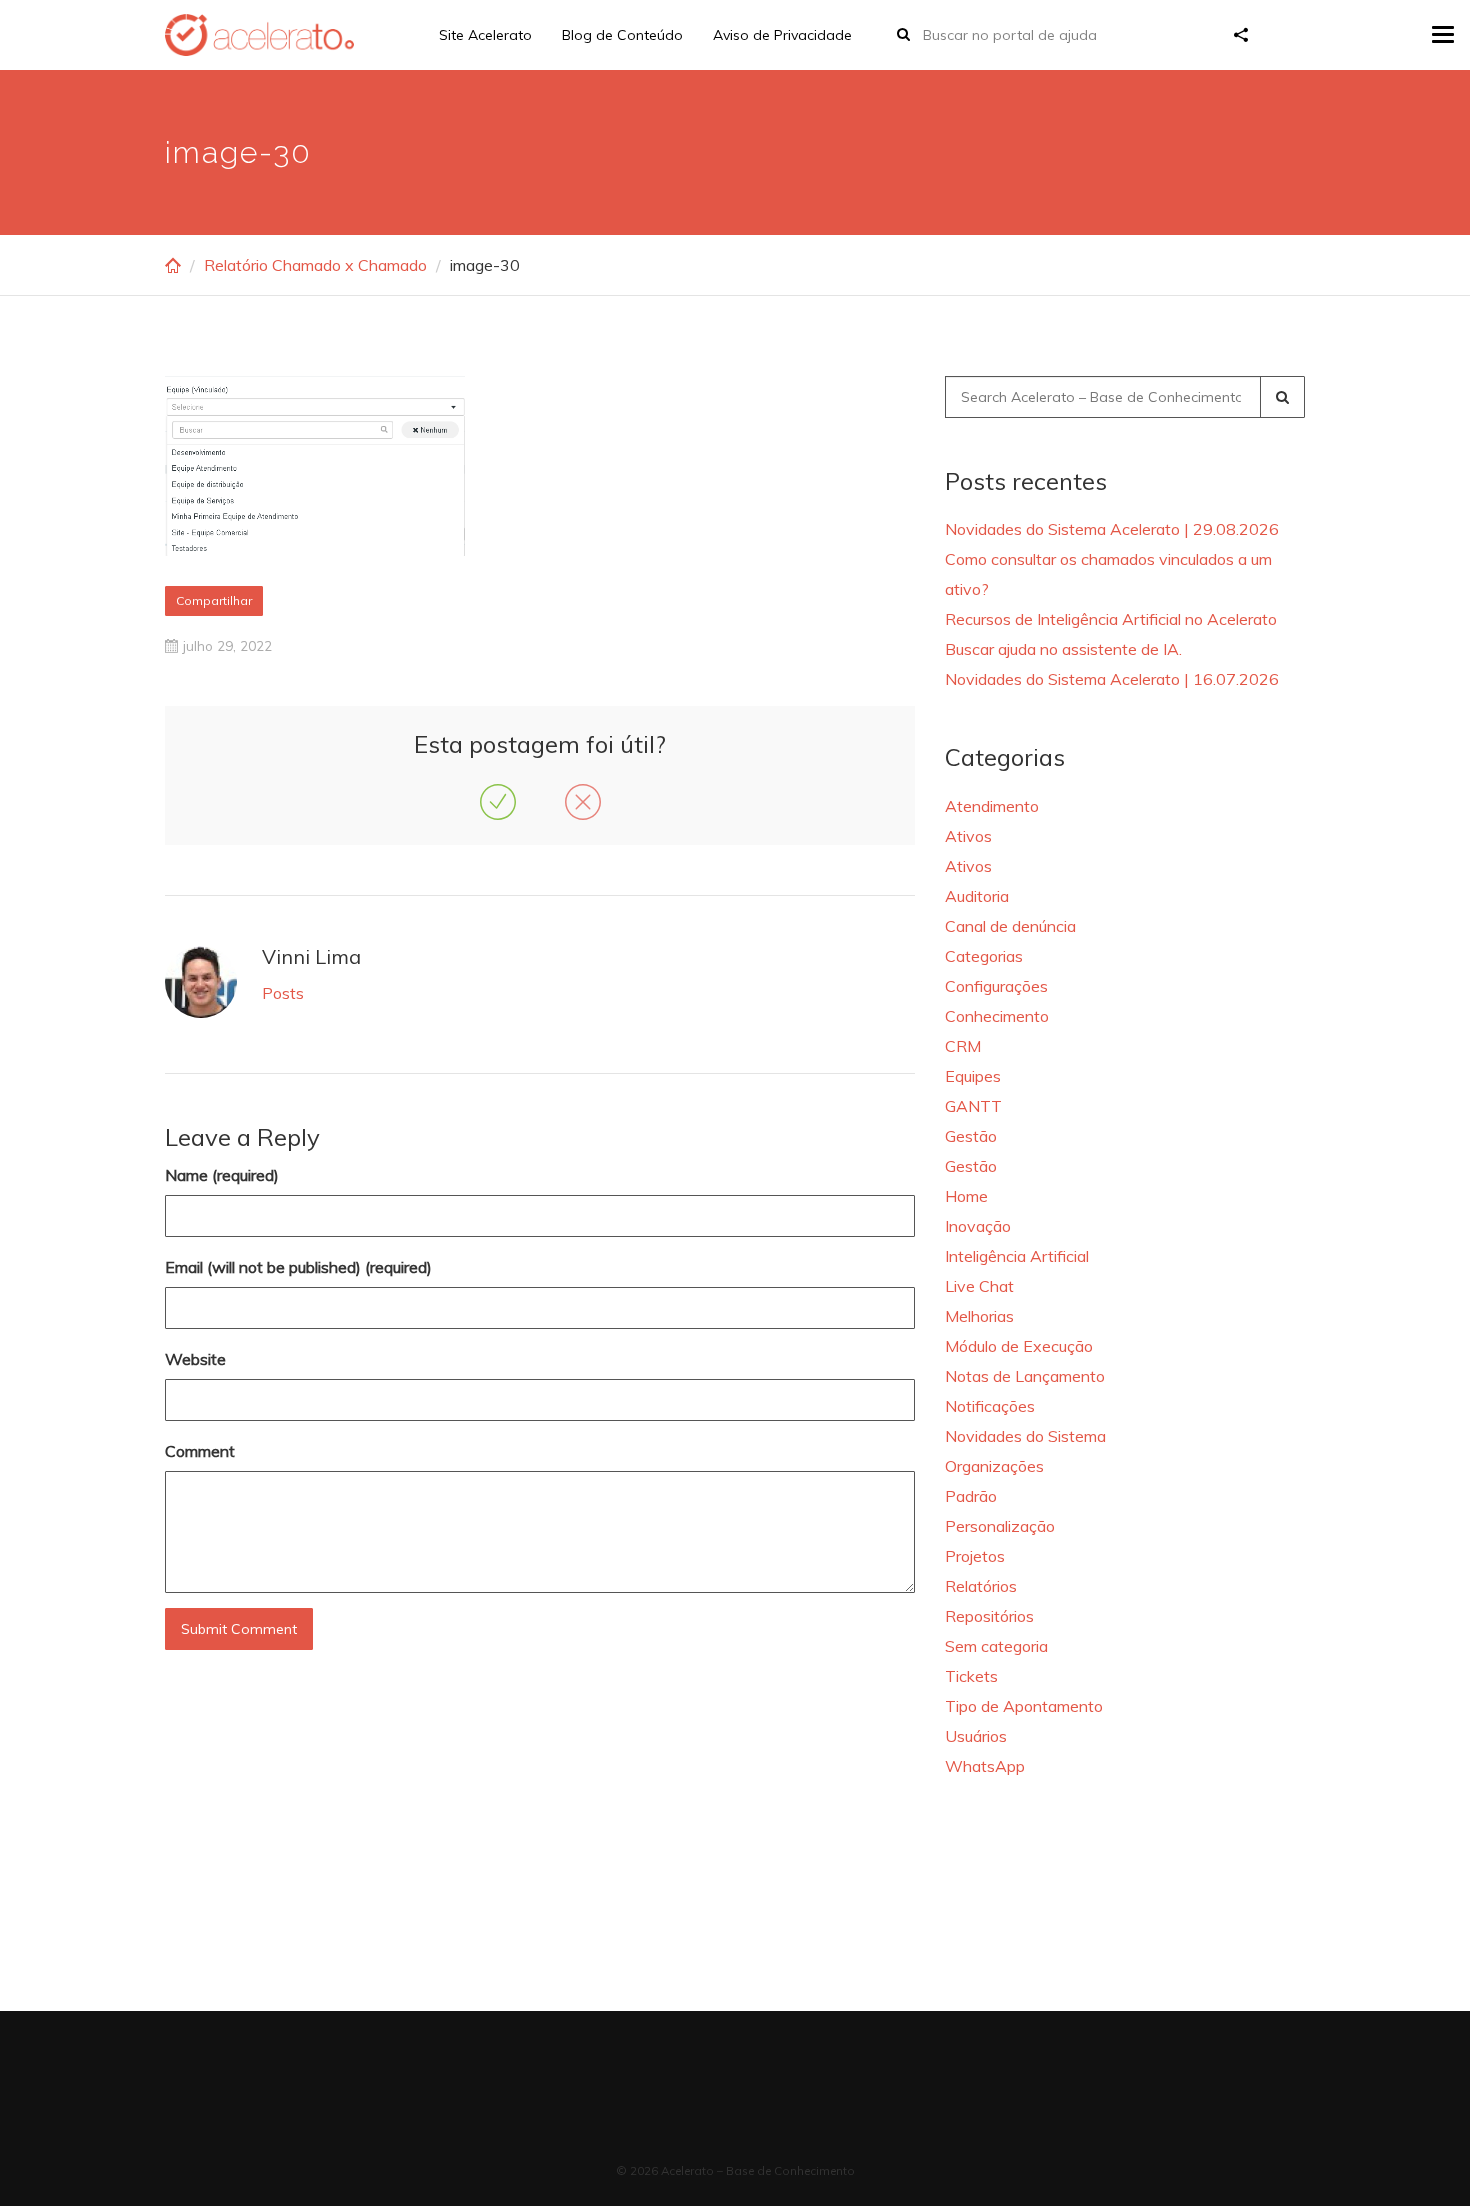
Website (195, 1359)
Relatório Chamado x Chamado (315, 265)
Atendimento (992, 806)
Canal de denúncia (1010, 926)
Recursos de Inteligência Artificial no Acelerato (1111, 619)
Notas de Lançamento (1025, 1376)
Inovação (978, 1226)
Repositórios (989, 1616)
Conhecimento (997, 1016)
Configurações (996, 986)
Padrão (971, 1496)
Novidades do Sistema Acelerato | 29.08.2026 (1112, 529)
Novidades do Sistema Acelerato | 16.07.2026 (1112, 679)
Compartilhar (214, 600)
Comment (200, 1451)
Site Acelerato (485, 35)
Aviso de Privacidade (782, 35)
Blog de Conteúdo (622, 35)
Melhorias (979, 1316)
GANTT (973, 1106)
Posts (283, 993)
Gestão (971, 1136)
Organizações (994, 1466)
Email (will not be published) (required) (298, 1267)
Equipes (973, 1076)
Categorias (984, 956)
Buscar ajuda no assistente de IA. (1063, 649)
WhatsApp (985, 1766)
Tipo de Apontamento (1024, 1706)
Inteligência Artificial (1017, 1256)
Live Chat (979, 1286)
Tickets (971, 1676)
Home (966, 1196)
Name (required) (222, 1175)
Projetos (975, 1556)
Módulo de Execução (1019, 1346)
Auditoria (977, 896)
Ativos (968, 836)
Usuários (976, 1736)
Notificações (990, 1406)
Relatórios (981, 1586)
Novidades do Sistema (1025, 1436)
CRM (963, 1046)
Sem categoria (996, 1646)
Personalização (1000, 1526)
